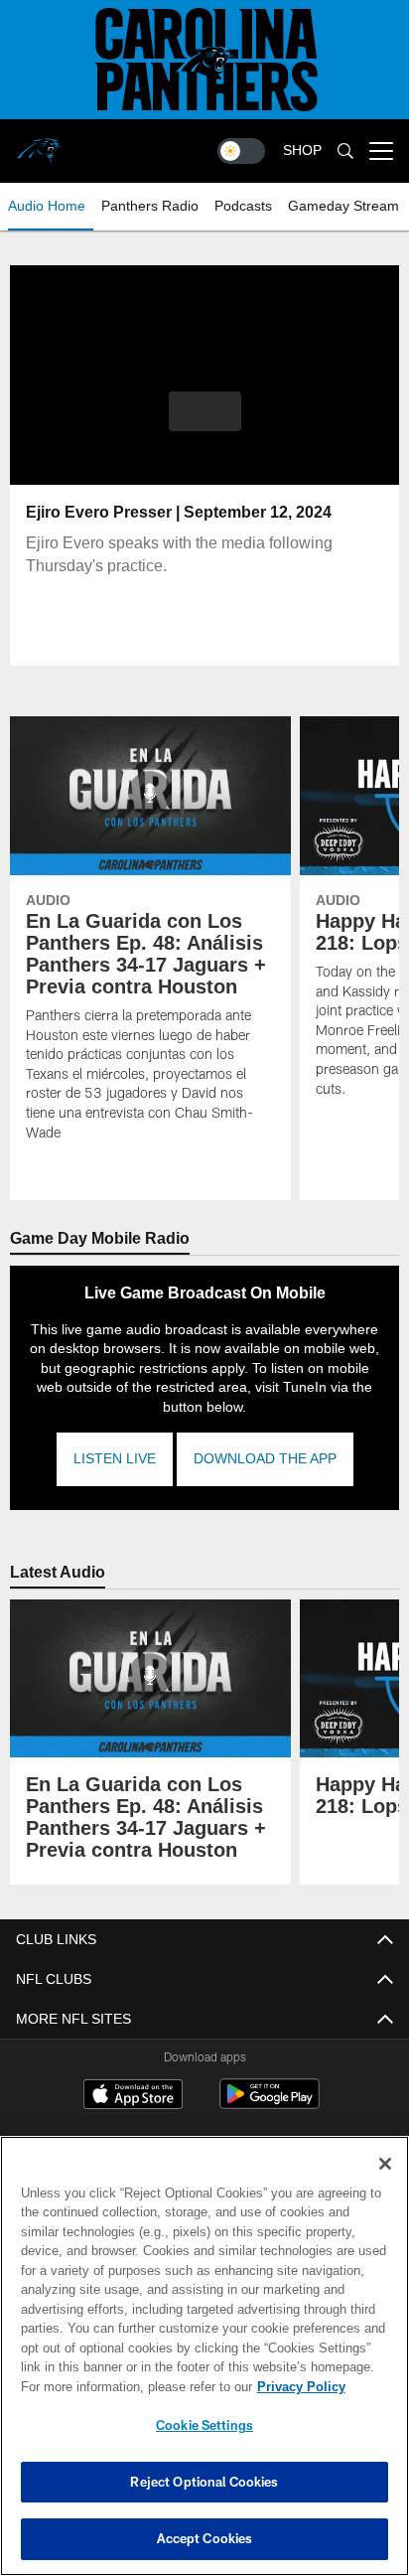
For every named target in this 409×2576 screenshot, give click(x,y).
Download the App (264, 1459)
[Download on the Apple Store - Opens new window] (133, 2096)
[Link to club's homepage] (40, 143)
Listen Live (114, 1459)
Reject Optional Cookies (204, 2482)
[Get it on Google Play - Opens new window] (270, 2104)
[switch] (241, 151)
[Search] (345, 152)
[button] (205, 423)
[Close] (385, 2164)
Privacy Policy (130, 2386)
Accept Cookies (205, 2538)
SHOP (302, 151)
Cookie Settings (204, 2425)
